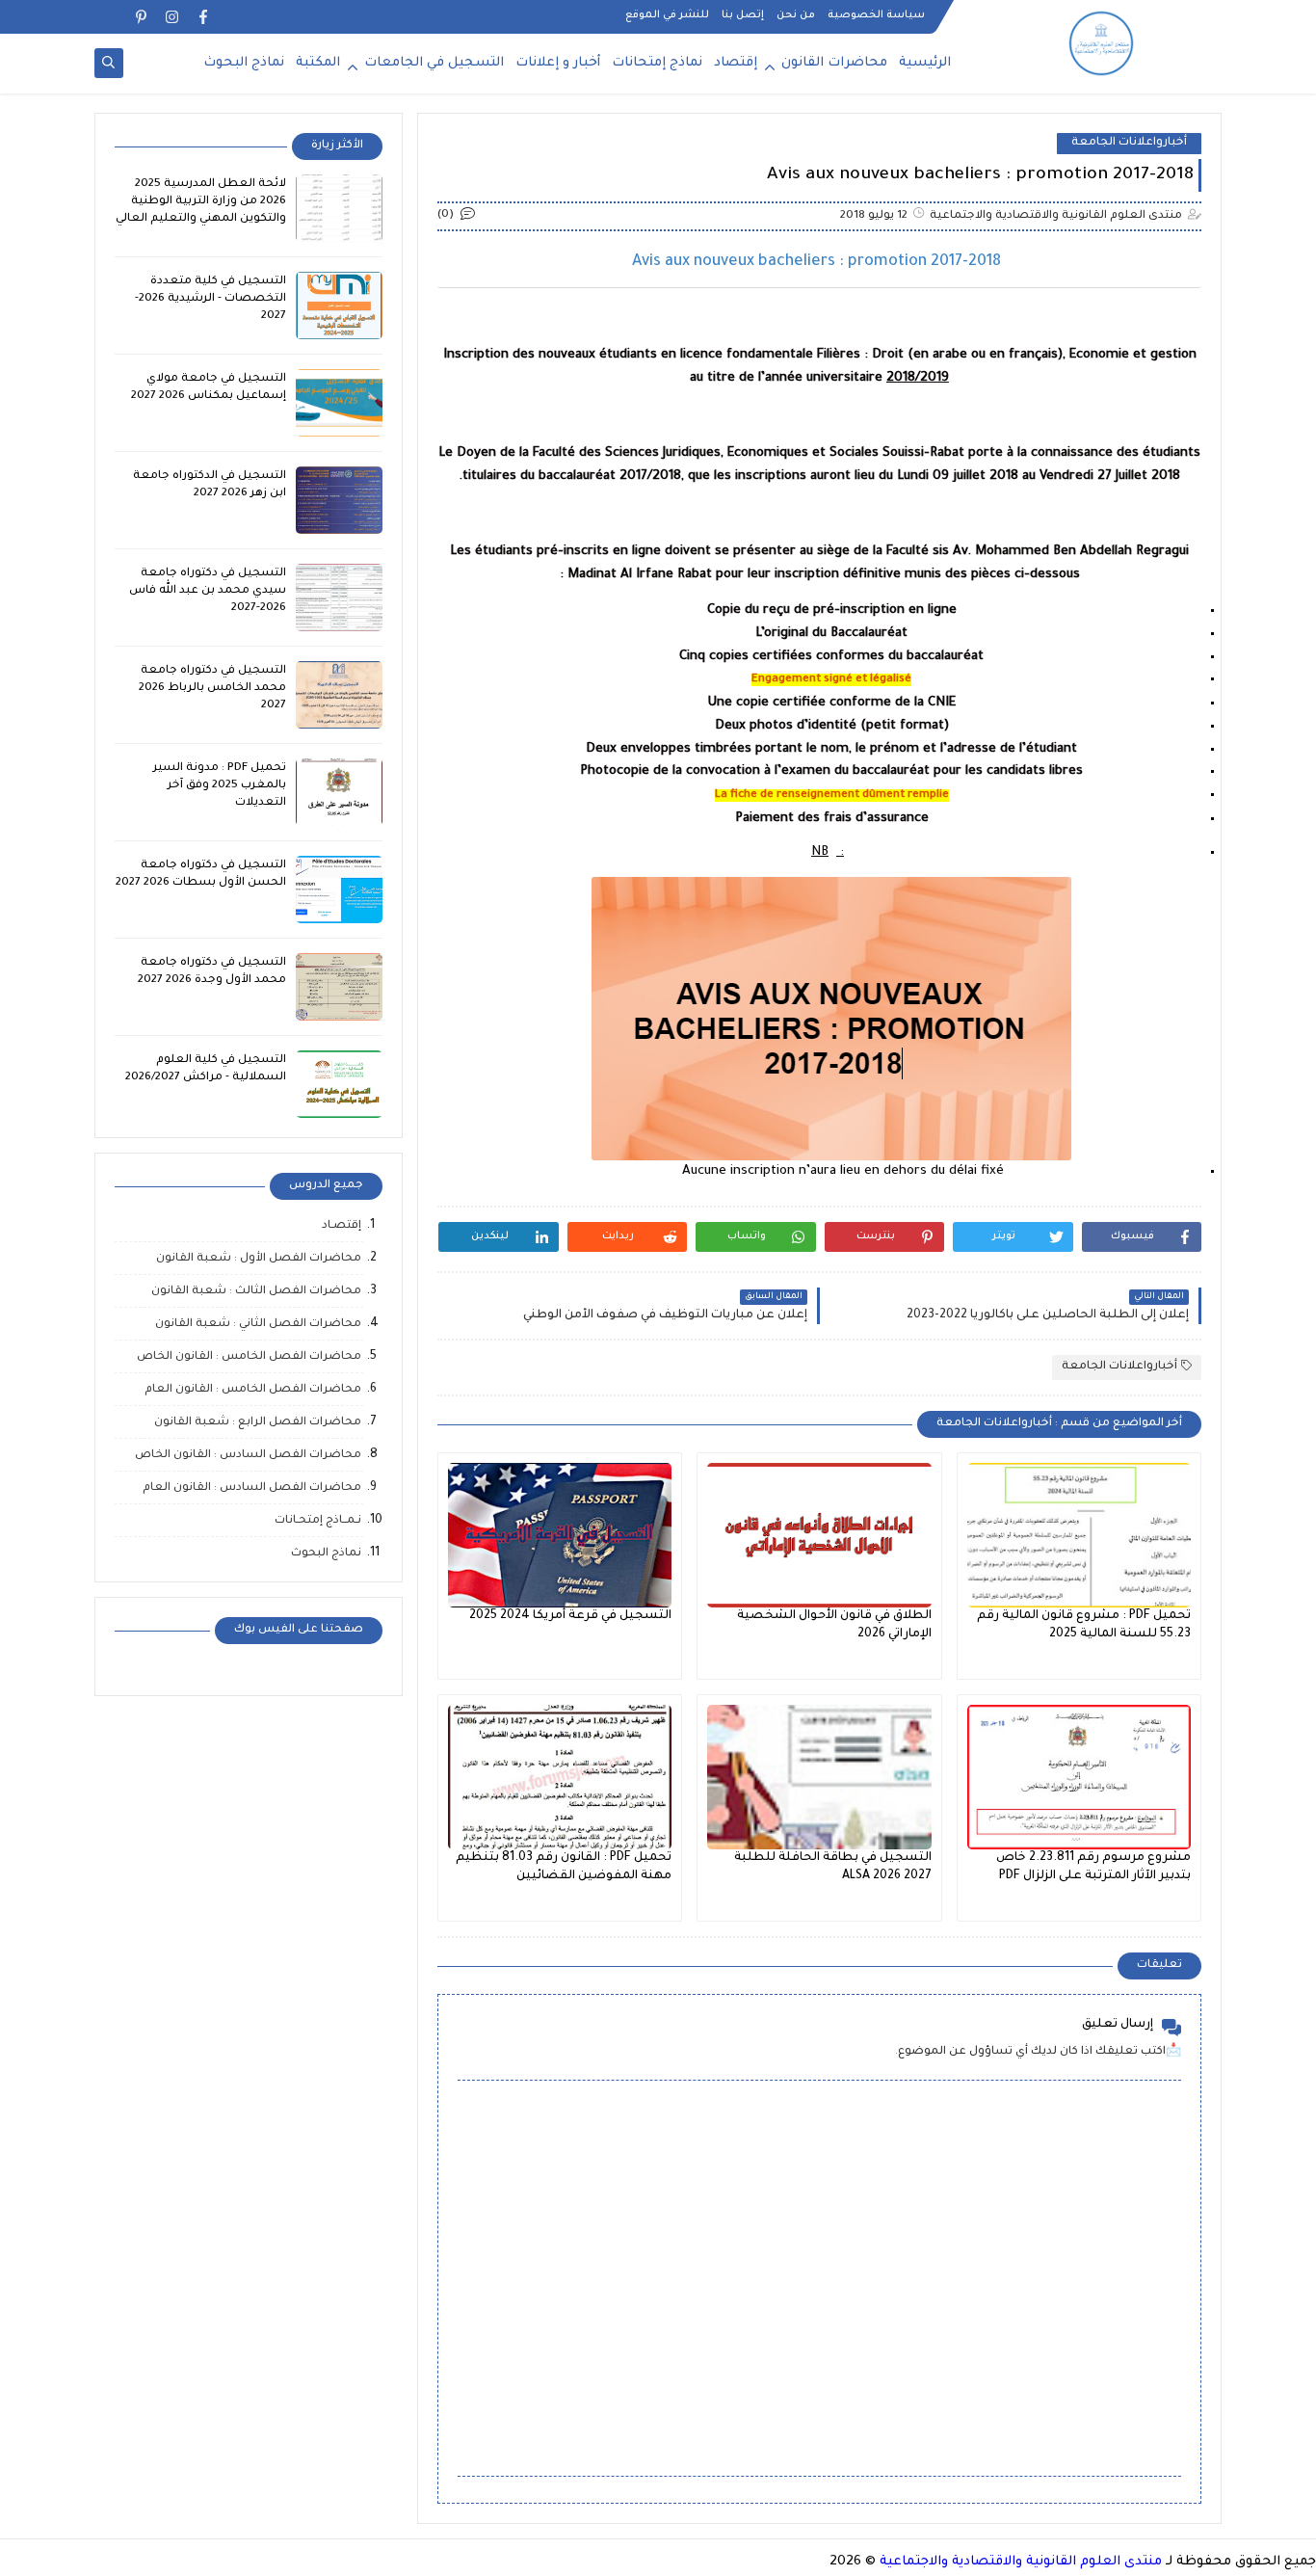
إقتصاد (736, 63)
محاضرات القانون (834, 63)
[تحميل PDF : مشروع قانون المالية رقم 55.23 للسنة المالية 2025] (1079, 1535)
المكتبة (318, 63)
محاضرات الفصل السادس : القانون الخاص (248, 1456)
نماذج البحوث (244, 63)
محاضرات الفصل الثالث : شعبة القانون (256, 1292)
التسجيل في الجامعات (434, 63)
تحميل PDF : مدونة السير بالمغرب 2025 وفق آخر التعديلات (220, 786)
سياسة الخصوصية (876, 15)
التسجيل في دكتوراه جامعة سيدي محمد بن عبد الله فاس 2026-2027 (208, 591)
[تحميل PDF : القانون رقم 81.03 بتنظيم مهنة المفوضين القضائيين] (560, 1777)
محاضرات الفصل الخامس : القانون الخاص (249, 1357)
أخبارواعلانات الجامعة (1129, 143)
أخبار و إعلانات (558, 63)
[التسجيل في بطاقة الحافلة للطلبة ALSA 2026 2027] (819, 1777)
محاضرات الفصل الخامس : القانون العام (253, 1390)
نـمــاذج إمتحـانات (318, 1521)
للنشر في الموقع (667, 15)
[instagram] (172, 17)
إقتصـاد (342, 1226)
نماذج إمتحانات (657, 63)
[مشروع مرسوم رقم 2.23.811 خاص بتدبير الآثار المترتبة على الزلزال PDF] (1079, 1777)
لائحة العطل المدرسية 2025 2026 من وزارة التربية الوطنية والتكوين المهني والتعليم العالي (201, 202)
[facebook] (203, 17)
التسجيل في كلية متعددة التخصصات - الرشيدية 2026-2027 (211, 299)
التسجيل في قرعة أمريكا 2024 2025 (570, 1616)
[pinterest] (141, 17)
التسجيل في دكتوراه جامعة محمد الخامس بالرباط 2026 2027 (212, 689)
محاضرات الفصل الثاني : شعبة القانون (258, 1325)
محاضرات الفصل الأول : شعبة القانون (259, 1259)
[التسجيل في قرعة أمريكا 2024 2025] (560, 1535)
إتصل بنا (743, 15)
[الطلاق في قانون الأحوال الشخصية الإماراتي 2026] (819, 1535)
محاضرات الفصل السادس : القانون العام (252, 1488)
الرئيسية (925, 63)
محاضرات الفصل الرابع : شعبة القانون (258, 1423)
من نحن (796, 15)
